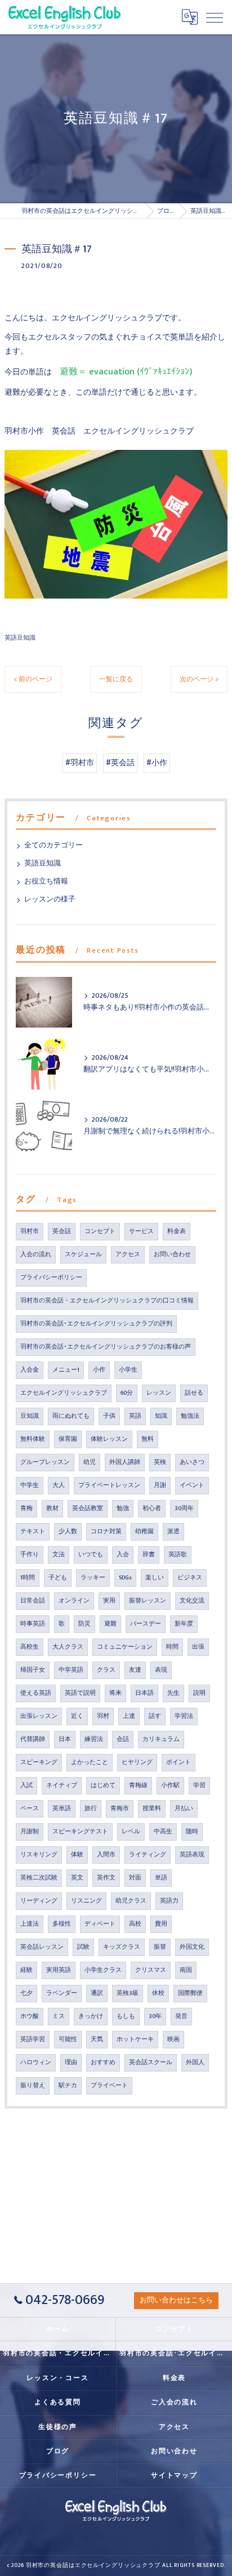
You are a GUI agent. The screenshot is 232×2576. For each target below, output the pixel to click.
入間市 (106, 1855)
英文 (77, 1878)
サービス (141, 1231)
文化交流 (192, 1601)
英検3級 (128, 1993)
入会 (123, 1555)
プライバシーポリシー (51, 1278)
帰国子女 (33, 1670)
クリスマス (151, 1970)
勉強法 (190, 1416)
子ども (58, 1578)
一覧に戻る (116, 679)
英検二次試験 (39, 1878)
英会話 (62, 1231)
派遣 (173, 1532)
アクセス (128, 1254)
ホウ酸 (30, 2016)
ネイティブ (62, 1785)
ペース (30, 1809)
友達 (135, 1670)
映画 (173, 2039)
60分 (127, 1393)
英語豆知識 (20, 638)
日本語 (144, 1693)
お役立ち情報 (46, 881)
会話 (123, 1739)
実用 (109, 1601)
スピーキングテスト (80, 1832)
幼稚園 (144, 1532)
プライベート (109, 2086)
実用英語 (59, 1970)
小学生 (128, 1370)
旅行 (91, 1809)
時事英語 (33, 1624)
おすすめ (103, 2062)
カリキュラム (161, 1739)
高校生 (30, 1647)
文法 (59, 1555)
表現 (161, 1670)
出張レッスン (39, 1716)
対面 (135, 1878)
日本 (65, 1739)
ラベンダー (62, 1993)
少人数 (68, 1532)
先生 (173, 1693)
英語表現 (192, 1855)
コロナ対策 (106, 1532)
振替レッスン (148, 1601)
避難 (110, 1624)
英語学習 (33, 2039)
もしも (126, 2016)
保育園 (68, 1439)
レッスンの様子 (50, 899)
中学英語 (71, 1670)
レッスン (159, 1393)
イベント (192, 1485)
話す (155, 1716)
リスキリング (39, 1855)
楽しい (155, 1578)
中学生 (30, 1485)
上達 (129, 1716)
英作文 (106, 1878)
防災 (84, 1624)
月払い (184, 1809)
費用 (161, 1924)
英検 (160, 1462)
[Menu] (215, 17)
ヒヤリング (137, 1762)
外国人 (195, 2062)
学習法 (184, 1716)
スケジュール (83, 1254)
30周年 (184, 1508)
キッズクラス (122, 1947)
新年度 (184, 1624)
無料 (148, 1439)
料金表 (177, 1231)
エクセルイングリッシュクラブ (64, 1393)
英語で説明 (80, 1693)
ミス (59, 2016)
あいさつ (192, 1462)
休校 (158, 1993)
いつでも (91, 1555)
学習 (199, 1785)
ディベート (100, 1924)
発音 (181, 2016)
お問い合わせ (172, 1254)
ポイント (179, 1762)
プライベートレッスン (109, 1485)
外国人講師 (125, 1462)
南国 (186, 1970)
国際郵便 (190, 1993)
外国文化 (192, 1947)
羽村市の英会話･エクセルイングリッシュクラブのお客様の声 (106, 1347)
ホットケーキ (135, 2039)
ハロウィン (36, 2062)
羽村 (103, 1716)
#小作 (157, 763)
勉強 (123, 1508)
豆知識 (30, 1416)
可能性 (68, 2039)
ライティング (148, 1855)
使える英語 (36, 1693)
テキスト (33, 1532)
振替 (160, 1947)
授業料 (152, 1809)
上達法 (30, 1924)
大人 (59, 1485)
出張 (198, 1647)
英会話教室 (88, 1508)
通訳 (97, 1993)
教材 (52, 1508)
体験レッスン (109, 1439)
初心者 (152, 1508)
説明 (199, 1693)
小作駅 (170, 1785)
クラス (106, 1670)
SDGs (125, 1578)
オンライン (74, 1601)
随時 (192, 1832)
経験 (26, 1970)
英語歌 (178, 1555)
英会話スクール (151, 2062)
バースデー (146, 1624)
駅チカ (68, 2086)
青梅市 (120, 1809)
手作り (30, 1555)
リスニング (86, 1901)
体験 (77, 1855)
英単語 (62, 1809)
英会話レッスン (42, 1947)
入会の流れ (36, 1254)
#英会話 (120, 763)
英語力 (169, 1901)
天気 (97, 2039)
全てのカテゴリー (53, 845)
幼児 (90, 1462)
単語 (161, 1878)
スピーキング (39, 1762)
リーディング (39, 1901)
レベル (131, 1832)
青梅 (26, 1508)
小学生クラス (103, 1970)
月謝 (160, 1485)
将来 (115, 1693)
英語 (135, 1416)
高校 (135, 1924)
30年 (155, 2016)
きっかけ (91, 2016)
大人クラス (68, 1647)
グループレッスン (45, 1462)
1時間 (28, 1578)
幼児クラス (131, 1901)
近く (77, 1716)
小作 (99, 1370)
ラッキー (93, 1578)
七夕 (26, 1993)
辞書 (149, 1555)
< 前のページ (33, 679)
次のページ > (199, 679)
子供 (109, 1416)
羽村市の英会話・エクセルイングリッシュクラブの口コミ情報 (107, 1301)
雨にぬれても (71, 1416)
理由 (71, 2062)
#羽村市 (80, 763)
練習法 (94, 1739)
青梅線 (138, 1785)
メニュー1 (66, 1370)
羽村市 (30, 1231)
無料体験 (33, 1439)
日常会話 (33, 1601)
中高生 (163, 1832)
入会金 (30, 1370)
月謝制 (30, 1832)
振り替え (33, 2086)
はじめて (103, 1785)
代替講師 (33, 1739)
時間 (172, 1647)
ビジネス (190, 1578)
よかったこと (90, 1762)
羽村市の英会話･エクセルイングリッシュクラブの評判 (96, 1324)
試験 (83, 1947)
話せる (194, 1393)
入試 (26, 1785)
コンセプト (100, 1231)
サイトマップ (174, 2475)
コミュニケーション (125, 1647)
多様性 (62, 1924)
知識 (161, 1416)
